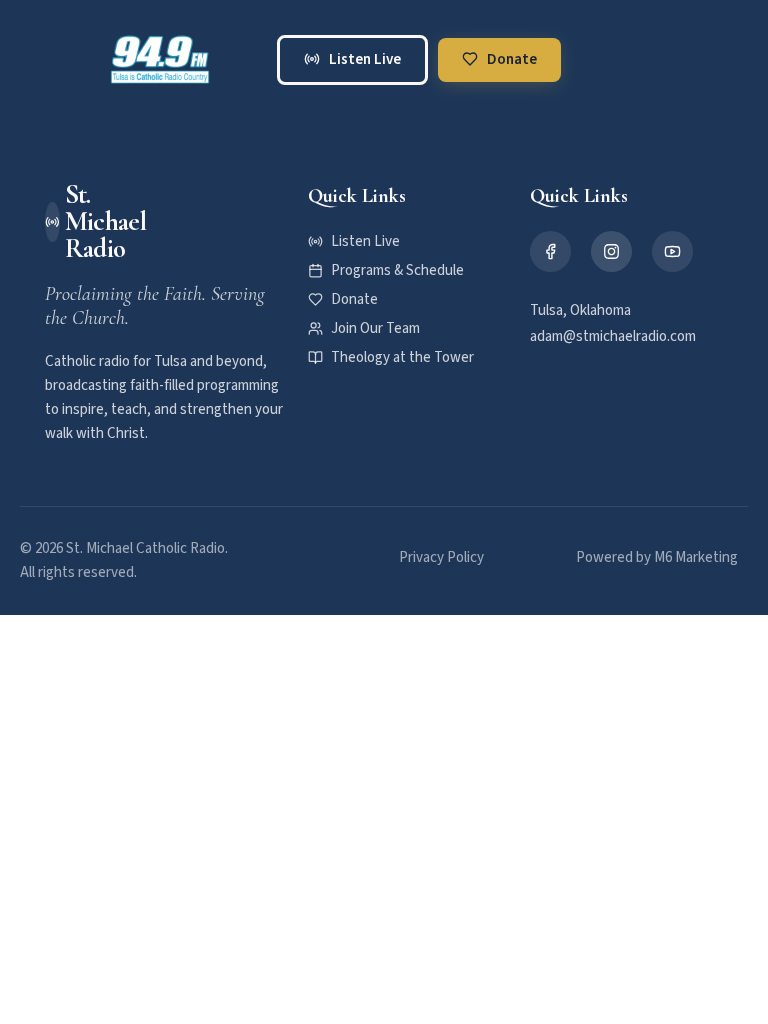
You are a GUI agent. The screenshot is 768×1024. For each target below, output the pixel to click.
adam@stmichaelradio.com (613, 336)
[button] (643, 60)
